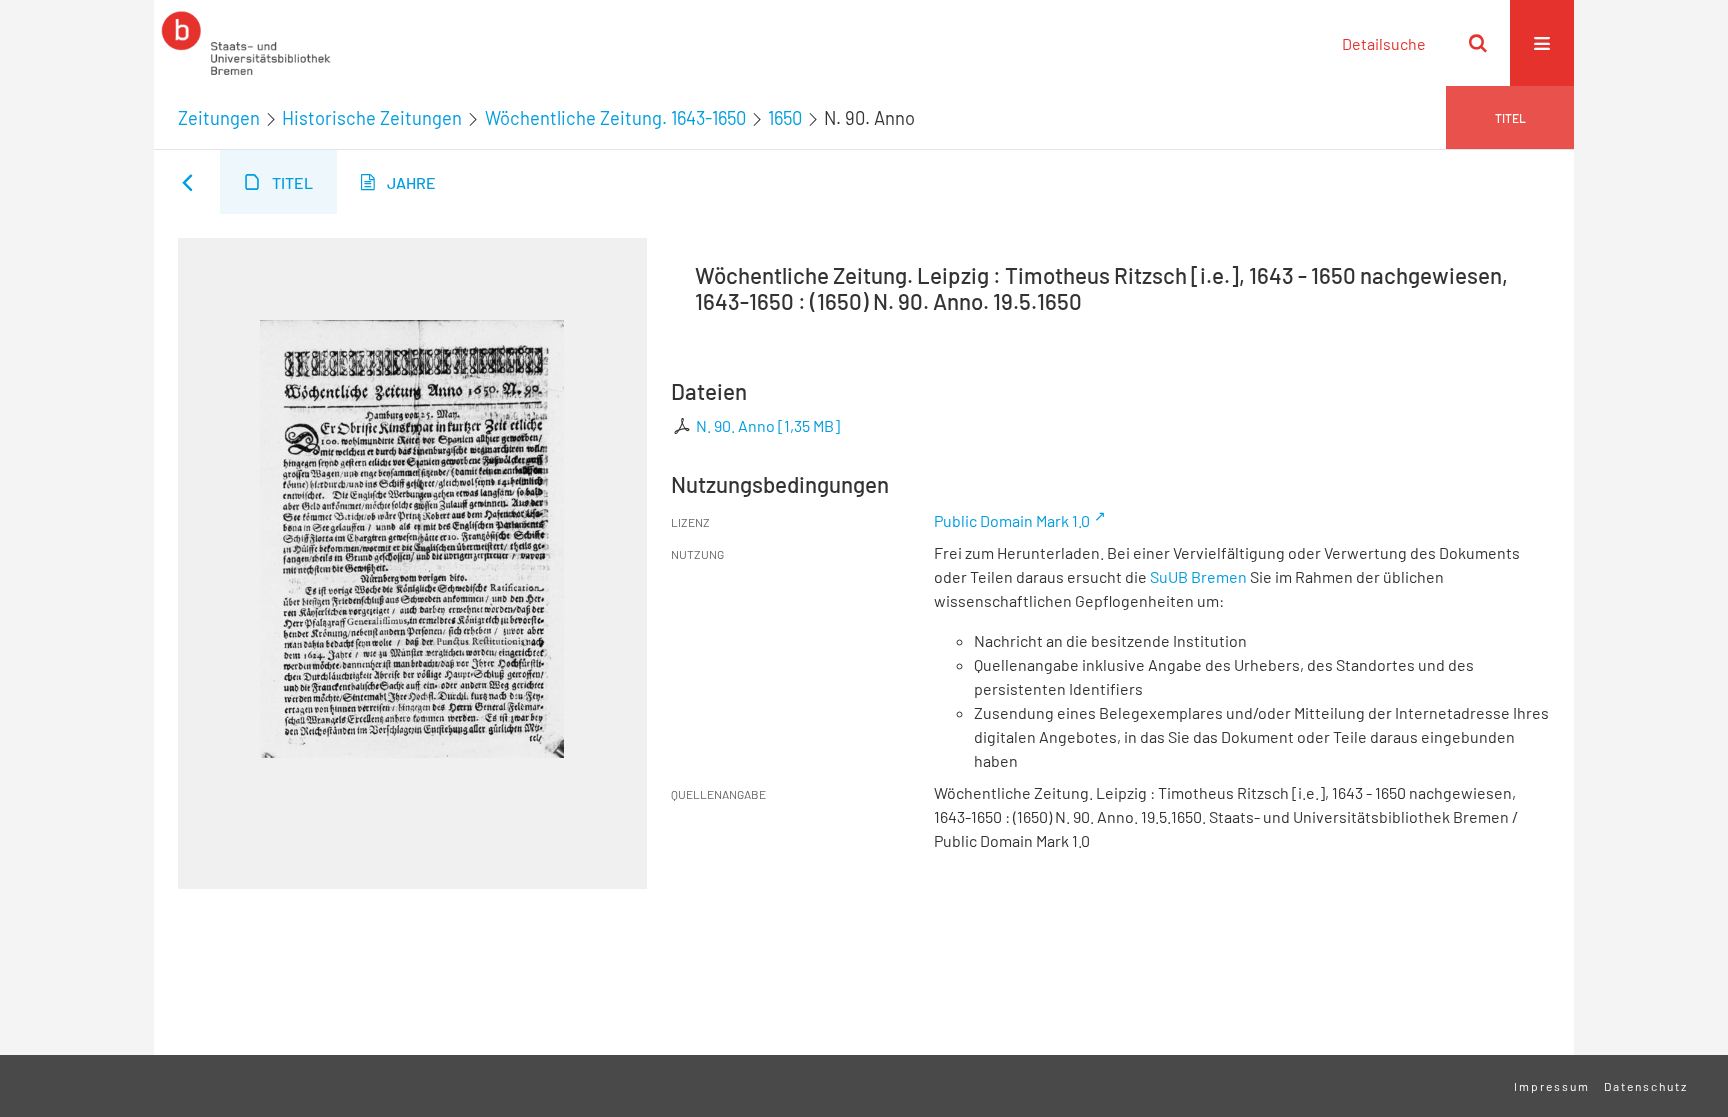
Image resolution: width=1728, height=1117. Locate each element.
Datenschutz (1646, 1086)
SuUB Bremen (1198, 576)
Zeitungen (219, 118)
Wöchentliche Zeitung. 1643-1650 (615, 118)
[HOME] (246, 43)
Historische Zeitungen (372, 118)
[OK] (1478, 43)
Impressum (1552, 1086)
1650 (785, 118)
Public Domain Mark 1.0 (1012, 520)
